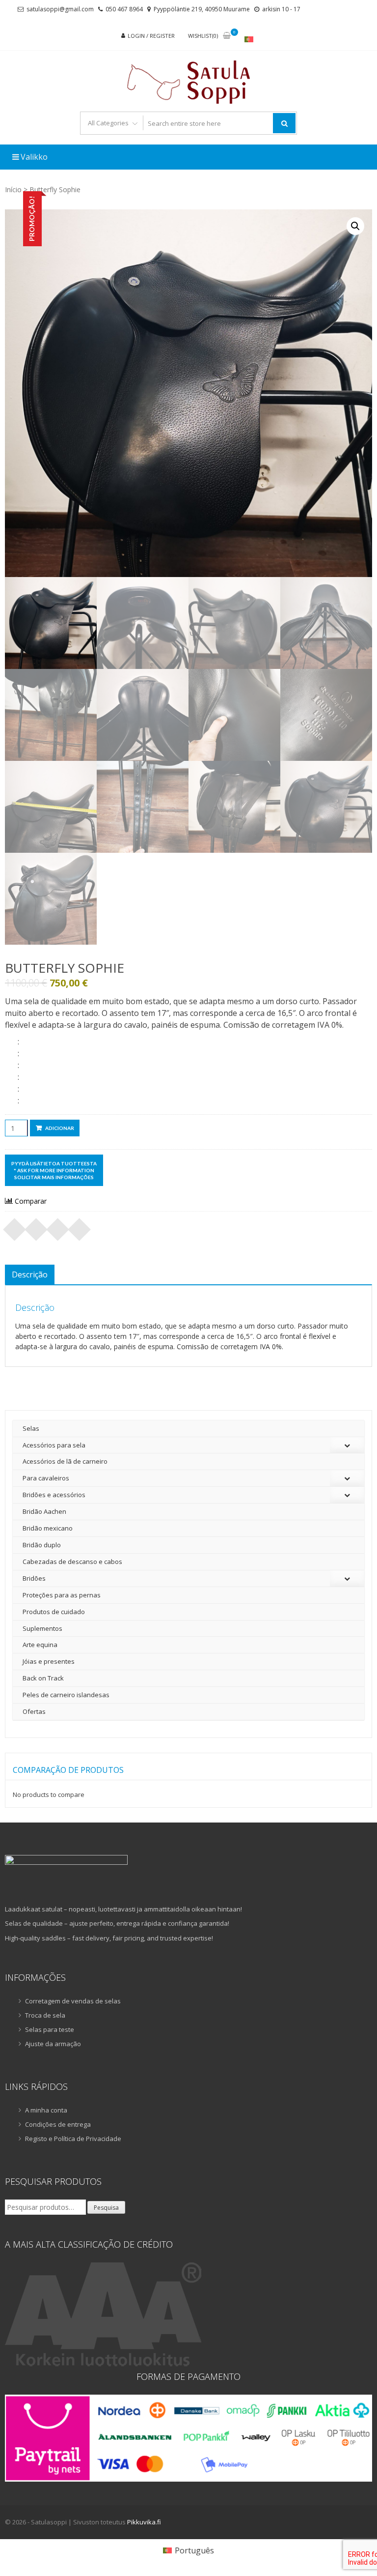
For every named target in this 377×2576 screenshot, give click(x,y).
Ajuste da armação (53, 2044)
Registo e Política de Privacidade (73, 2139)
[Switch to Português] (249, 39)
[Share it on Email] (80, 1226)
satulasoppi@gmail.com (60, 9)
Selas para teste (50, 2029)
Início (13, 189)
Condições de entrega (58, 2124)
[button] (355, 226)
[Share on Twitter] (36, 1226)
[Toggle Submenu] (347, 1445)
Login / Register (151, 36)
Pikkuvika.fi (144, 2522)
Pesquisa (106, 2208)
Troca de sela (45, 2015)
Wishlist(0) (203, 36)
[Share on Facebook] (15, 1226)
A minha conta (46, 2110)
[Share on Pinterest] (58, 1226)
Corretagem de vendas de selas (73, 2001)
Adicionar (60, 1128)
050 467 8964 (124, 9)
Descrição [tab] (30, 1274)
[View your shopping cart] (227, 36)
